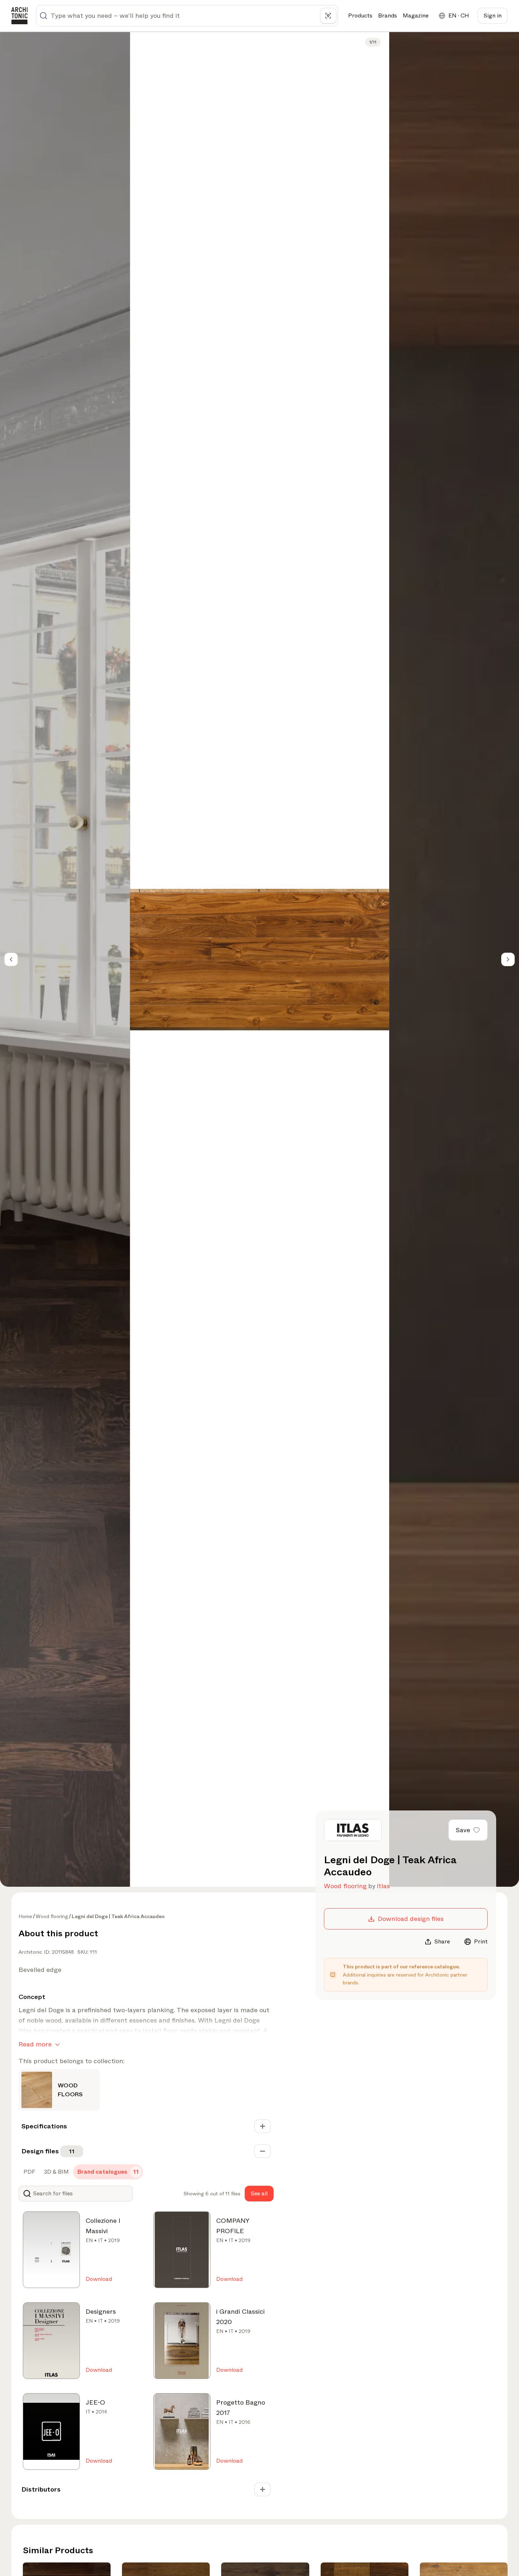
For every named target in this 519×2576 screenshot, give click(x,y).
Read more (35, 2044)
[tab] (29, 2172)
